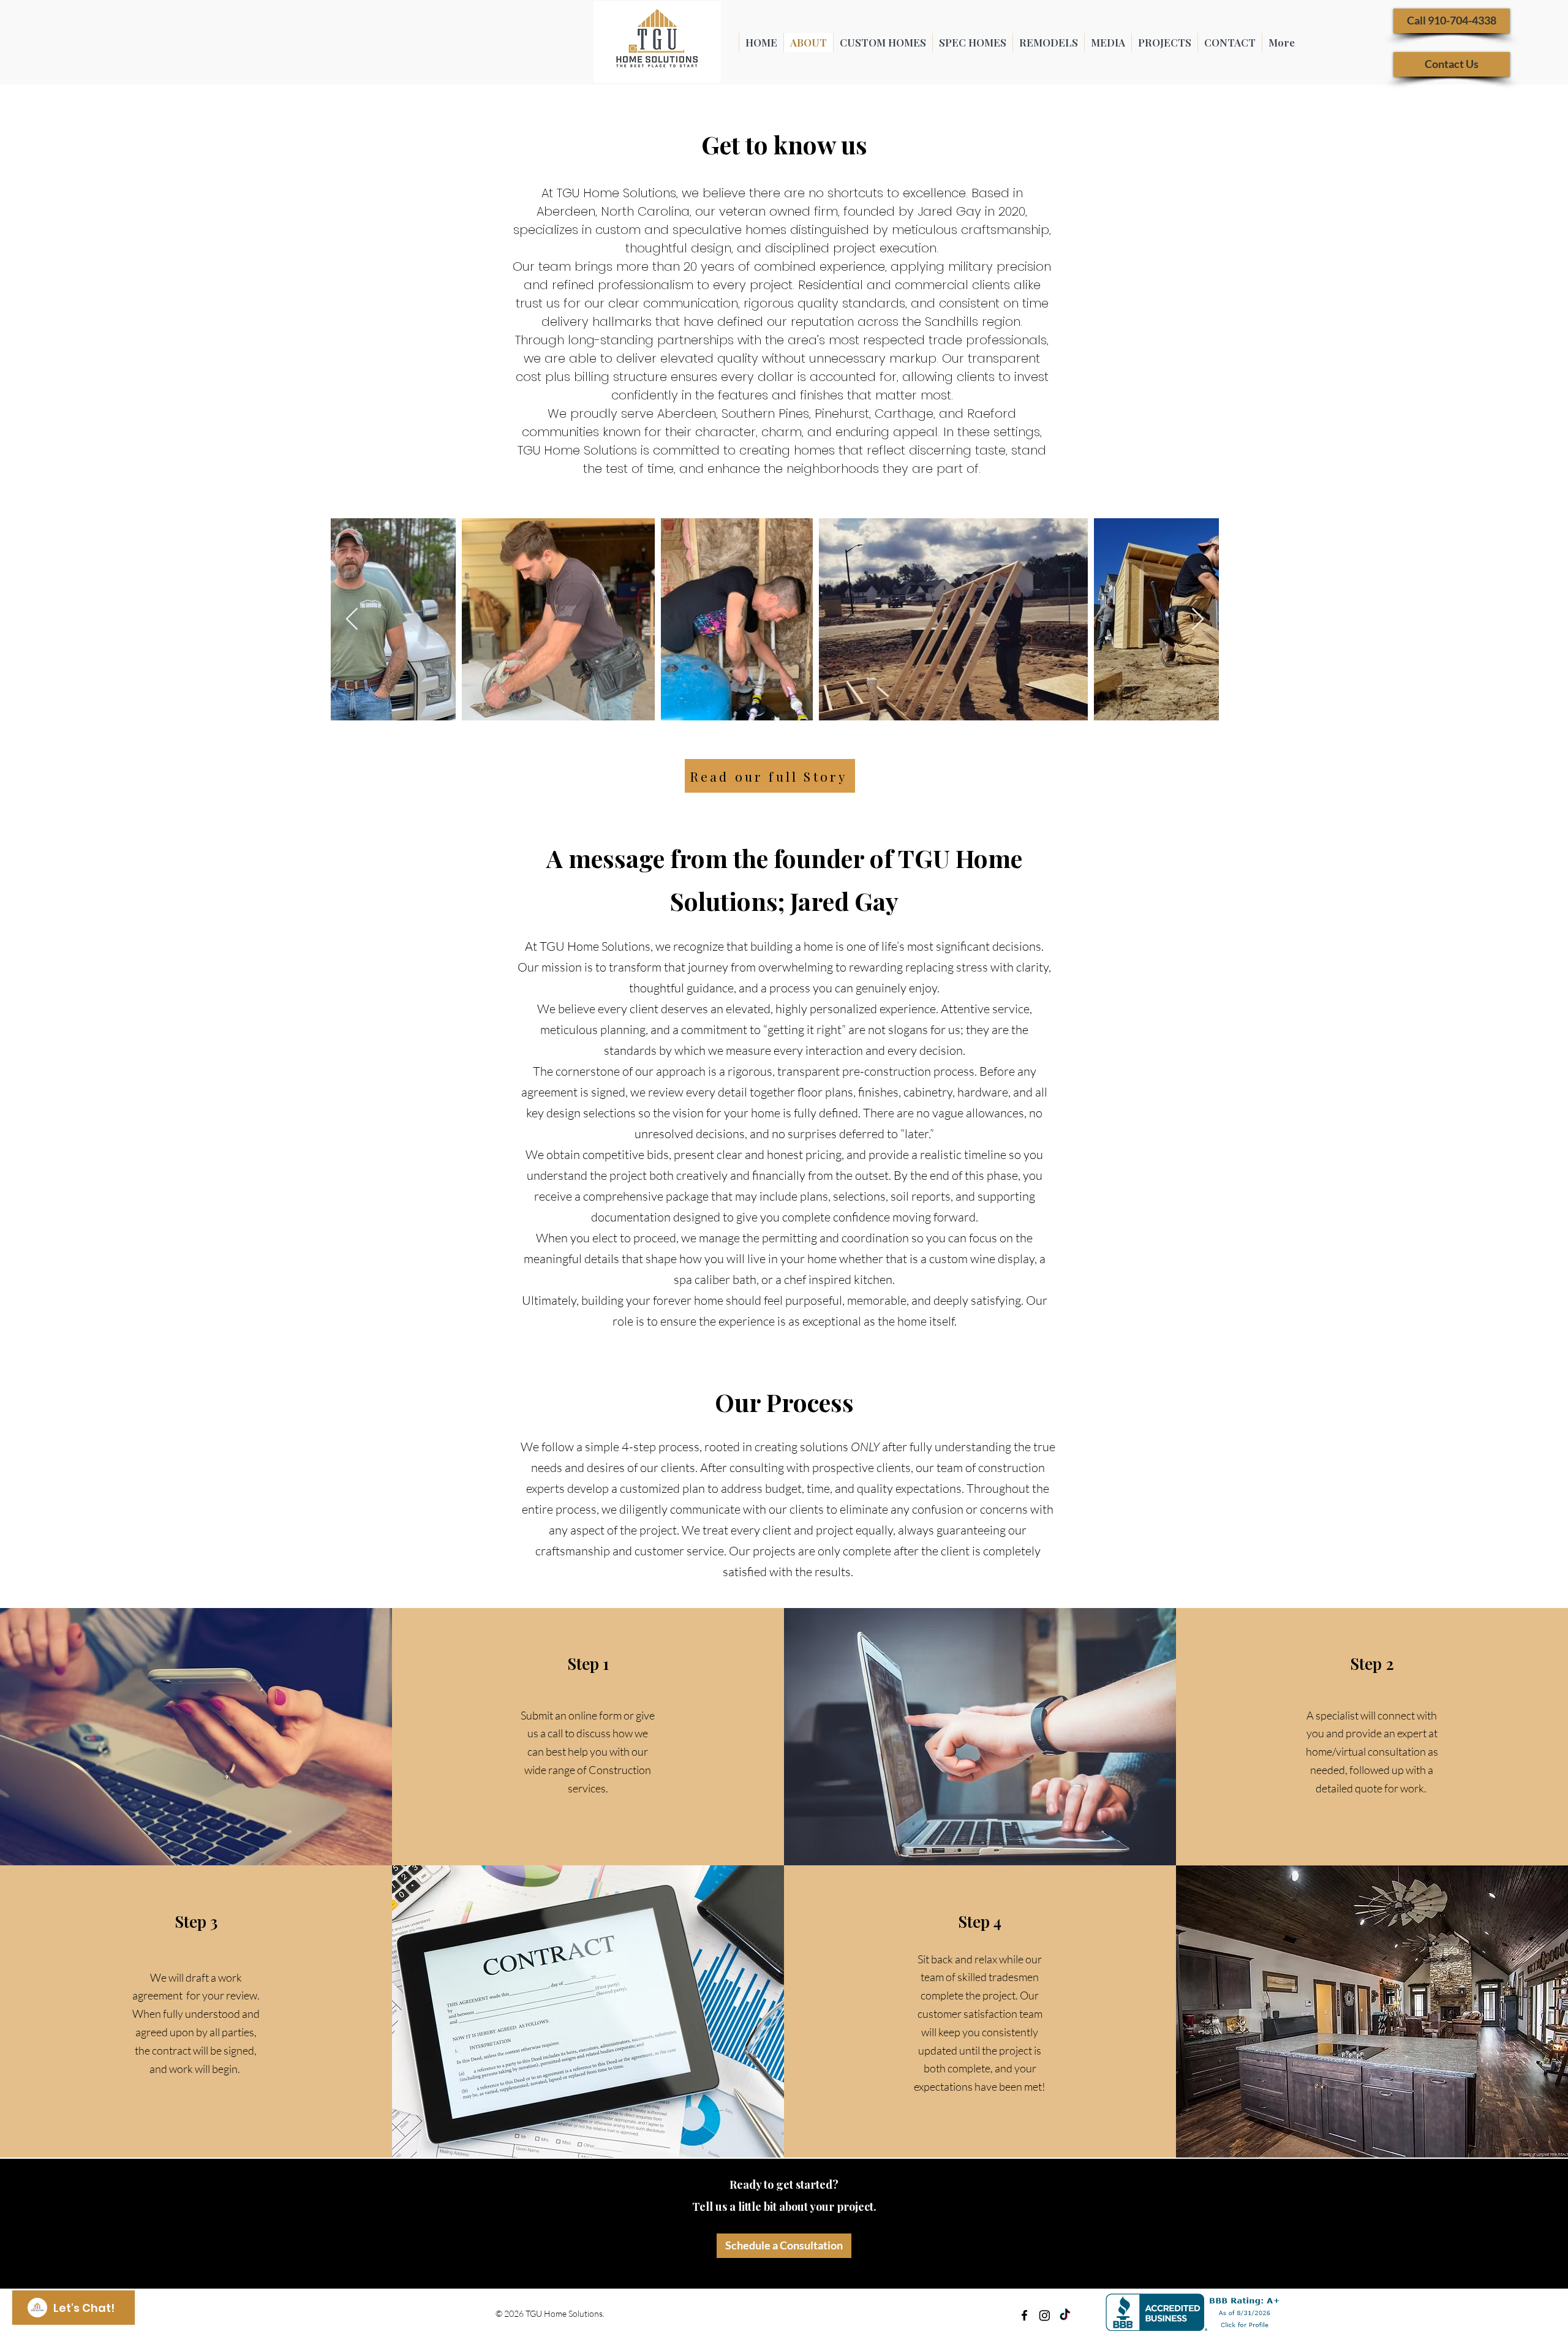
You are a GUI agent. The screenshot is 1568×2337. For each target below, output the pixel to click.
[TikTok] (1065, 2315)
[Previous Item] (352, 620)
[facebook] (1024, 2315)
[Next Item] (1198, 620)
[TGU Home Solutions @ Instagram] (1045, 2315)
